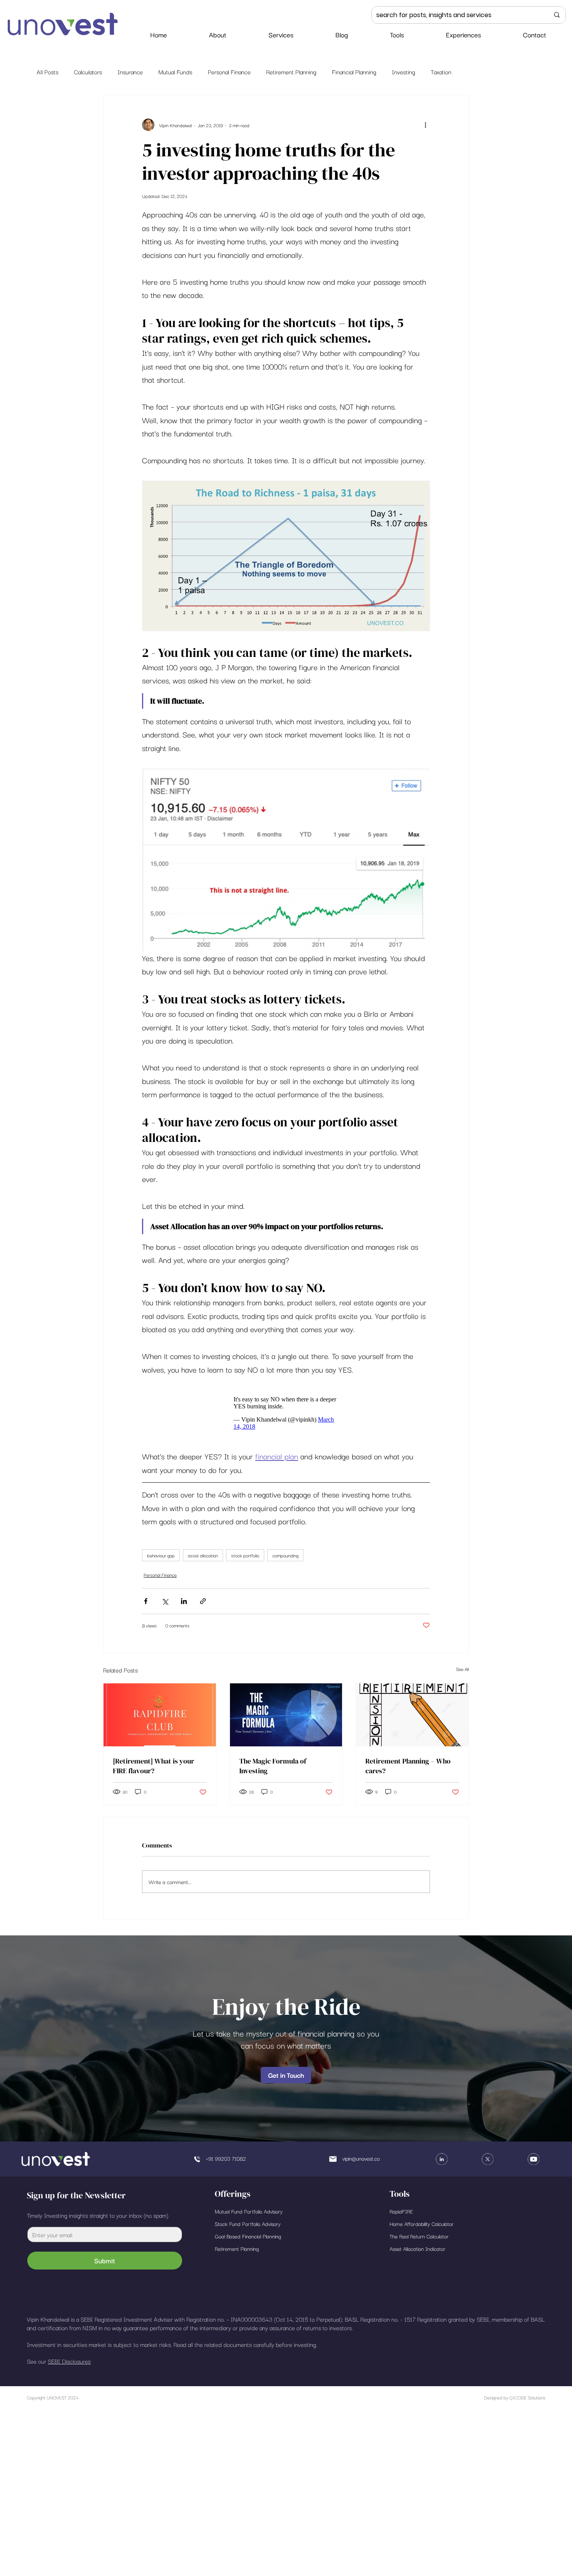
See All (462, 1673)
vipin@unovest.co (361, 2162)
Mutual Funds (175, 72)
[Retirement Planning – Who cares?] (412, 1719)
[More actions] (425, 125)
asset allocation (203, 1559)
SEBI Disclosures (69, 2365)
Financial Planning (354, 72)
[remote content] (286, 1415)
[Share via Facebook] (146, 1605)
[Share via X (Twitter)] (165, 1605)
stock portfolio (245, 1559)
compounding (285, 1559)
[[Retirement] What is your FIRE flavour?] (160, 1719)
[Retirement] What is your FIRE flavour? (154, 1770)
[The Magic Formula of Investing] (286, 1719)
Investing (404, 72)
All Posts (47, 72)
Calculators (88, 72)
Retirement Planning (291, 72)
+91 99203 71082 (226, 2162)
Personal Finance (229, 72)
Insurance (130, 72)
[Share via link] (203, 1605)
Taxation (441, 72)
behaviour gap (161, 1559)
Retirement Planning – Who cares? (408, 1770)
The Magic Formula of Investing (273, 1770)
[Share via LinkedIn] (184, 1605)
